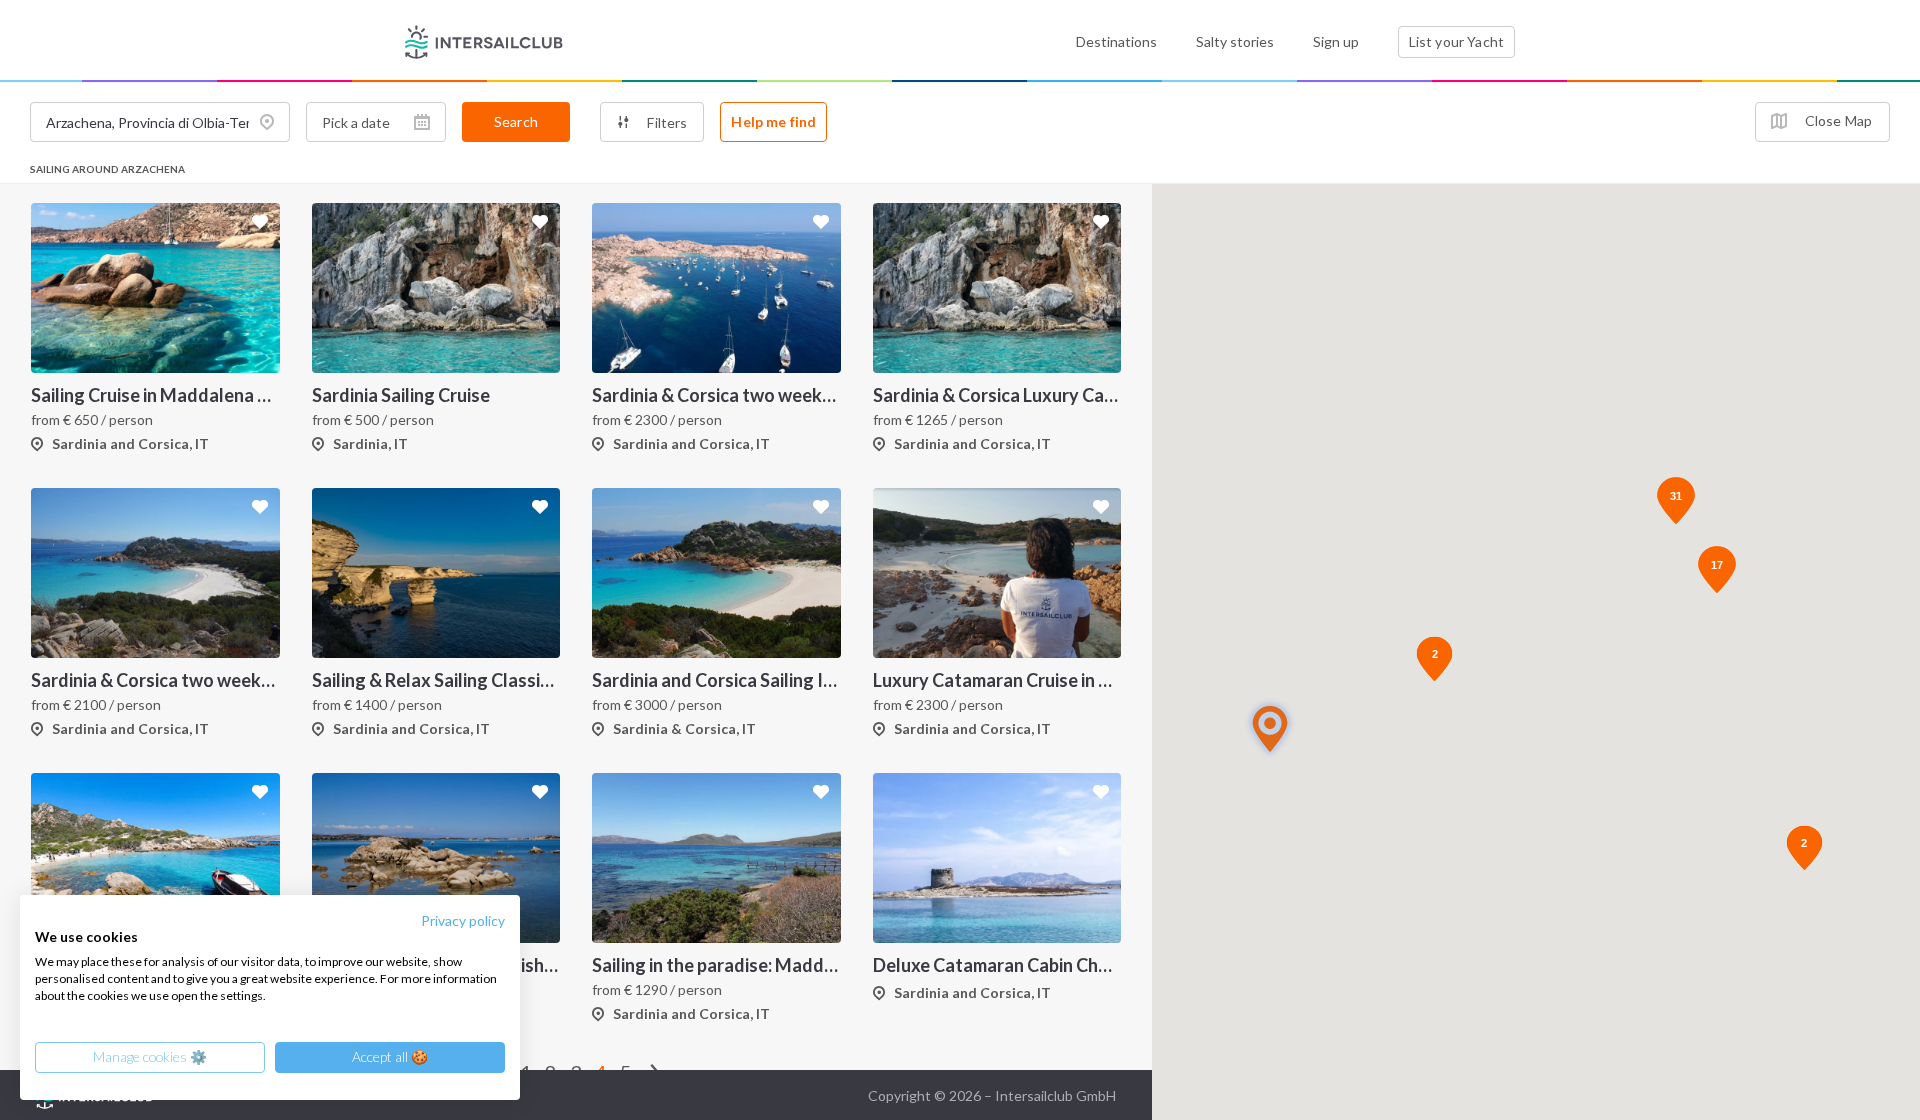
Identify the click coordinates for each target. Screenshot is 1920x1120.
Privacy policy (463, 920)
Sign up (1336, 41)
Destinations (1116, 41)
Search (516, 121)
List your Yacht (1456, 41)
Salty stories (1235, 41)
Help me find (773, 121)
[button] (1270, 728)
